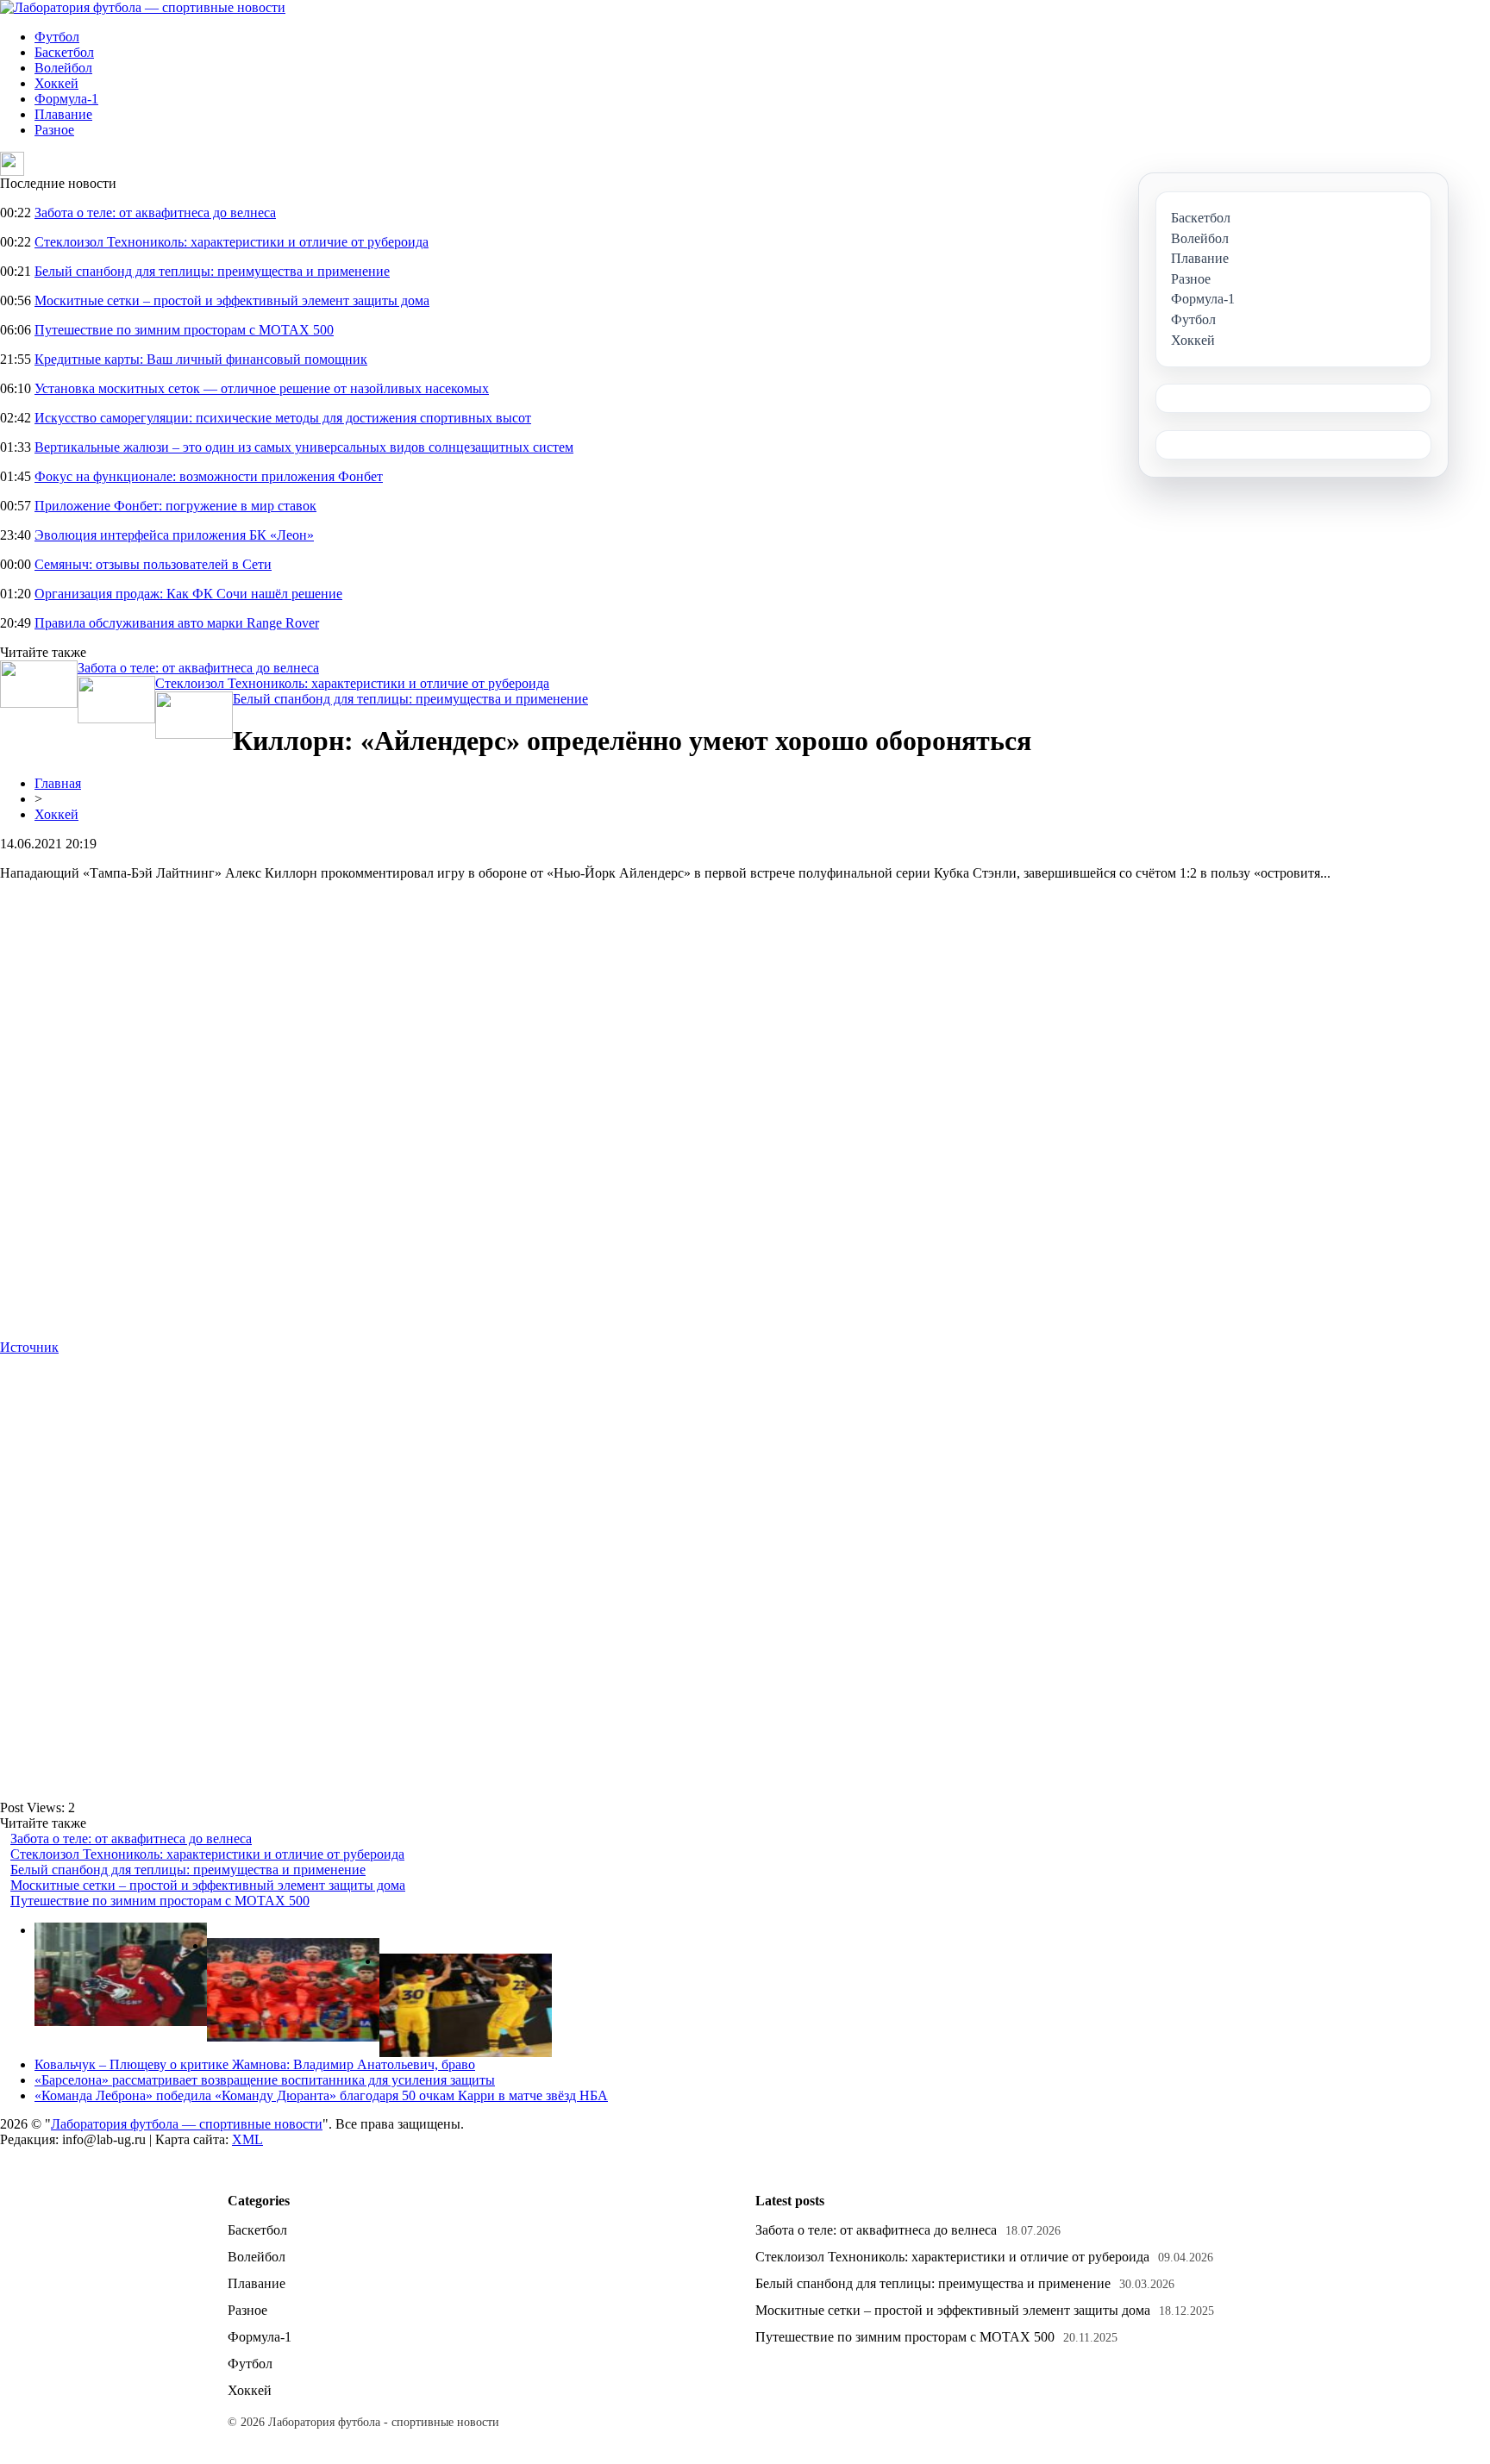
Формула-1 (66, 99)
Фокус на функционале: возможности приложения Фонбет (209, 476)
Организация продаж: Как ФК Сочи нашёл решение (188, 594)
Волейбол (63, 68)
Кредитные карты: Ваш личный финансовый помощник (201, 359)
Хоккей (56, 83)
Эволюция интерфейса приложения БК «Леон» (174, 535)
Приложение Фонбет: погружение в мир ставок (175, 506)
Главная (58, 783)
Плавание (63, 114)
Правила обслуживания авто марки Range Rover (177, 623)
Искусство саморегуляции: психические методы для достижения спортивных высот (283, 418)
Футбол (57, 37)
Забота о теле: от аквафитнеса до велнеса (155, 213)
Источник (29, 1347)
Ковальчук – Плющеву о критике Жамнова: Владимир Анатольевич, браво (255, 2064)
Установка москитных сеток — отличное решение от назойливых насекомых (262, 388)
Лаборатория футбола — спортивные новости (187, 2124)
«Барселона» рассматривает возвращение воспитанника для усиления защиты (265, 2080)
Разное (54, 130)
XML (247, 2139)
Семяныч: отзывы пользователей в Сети (153, 564)
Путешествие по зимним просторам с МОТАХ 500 (184, 330)
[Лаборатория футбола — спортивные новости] (143, 7)
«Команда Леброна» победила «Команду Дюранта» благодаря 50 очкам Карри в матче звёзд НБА (321, 2095)
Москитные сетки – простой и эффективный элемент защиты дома (232, 300)
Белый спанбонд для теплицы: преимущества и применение (212, 271)
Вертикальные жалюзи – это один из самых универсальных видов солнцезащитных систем (304, 447)
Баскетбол (64, 52)
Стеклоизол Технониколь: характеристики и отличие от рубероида (232, 242)
